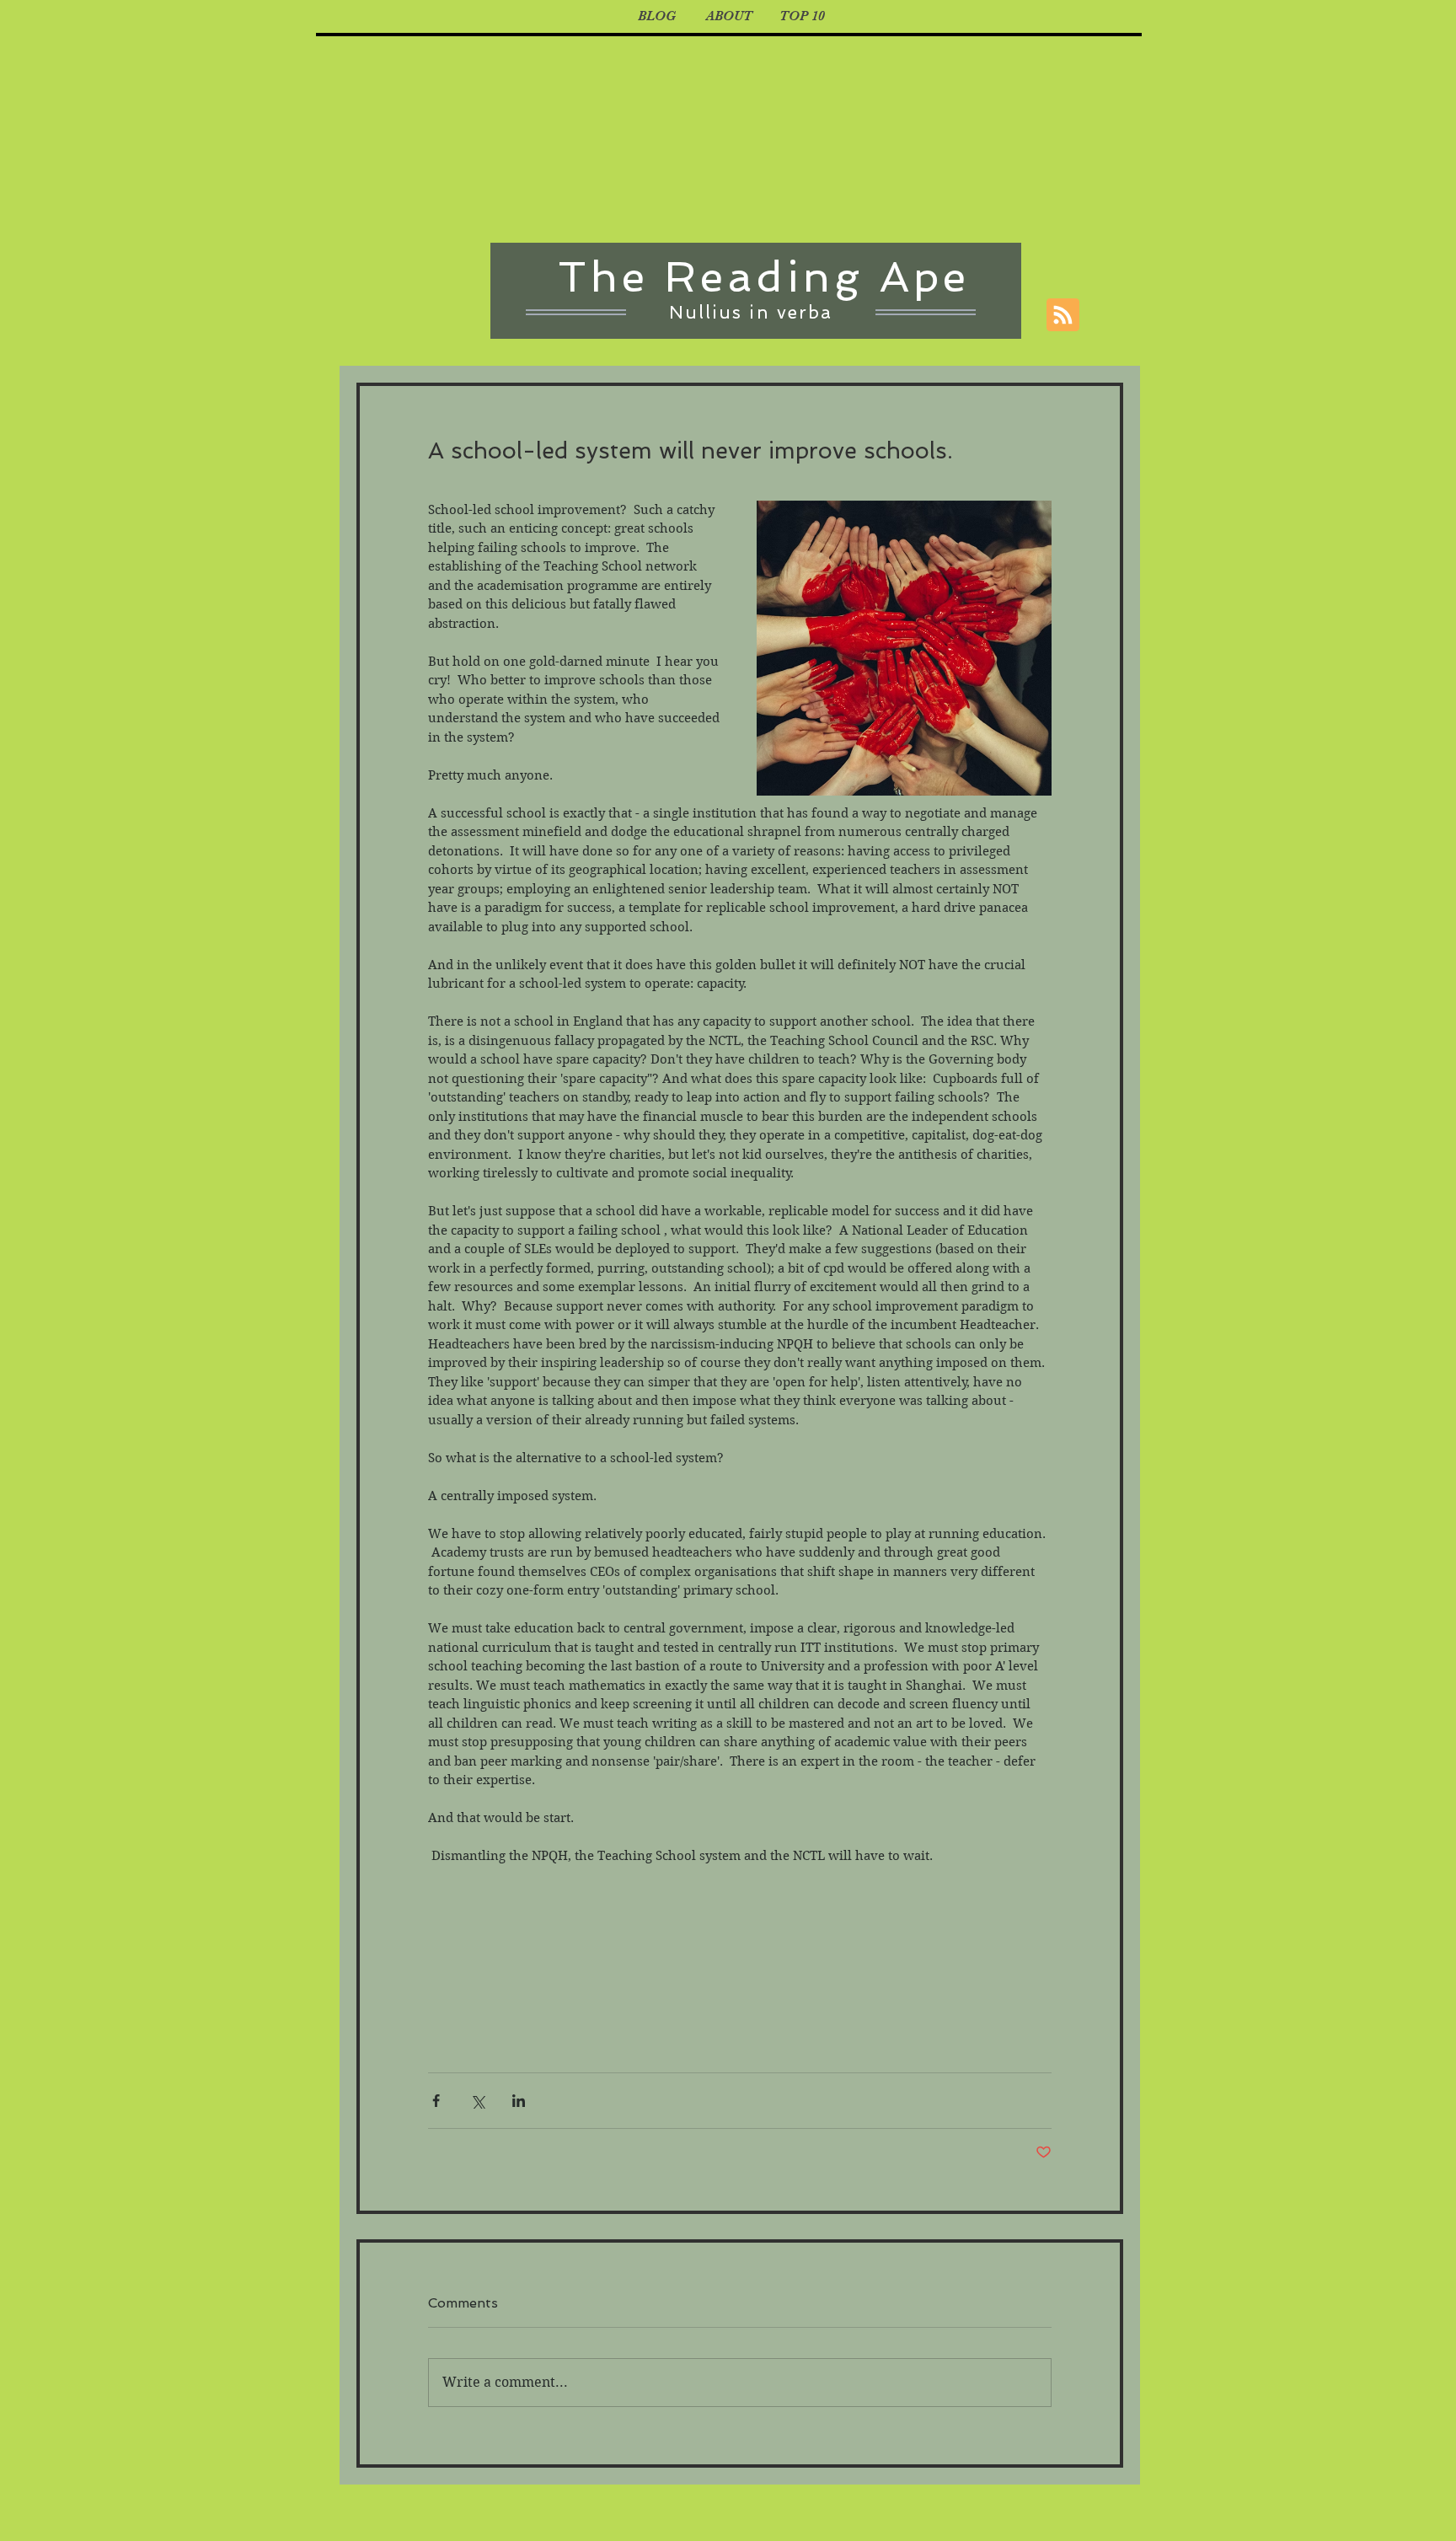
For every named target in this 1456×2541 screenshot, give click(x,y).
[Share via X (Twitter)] (477, 2101)
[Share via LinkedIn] (519, 2101)
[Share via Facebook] (436, 2101)
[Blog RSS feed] (1063, 316)
